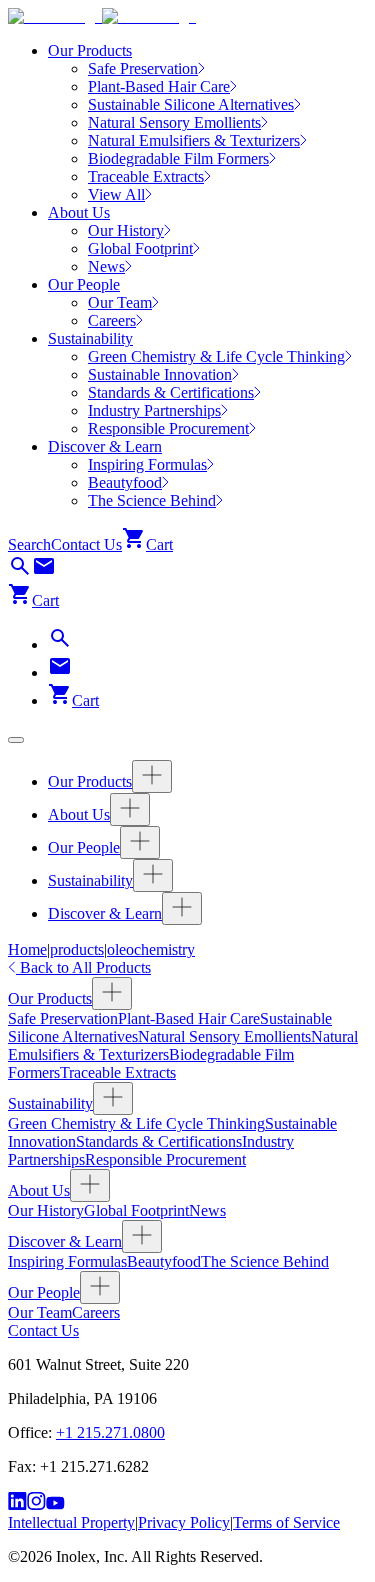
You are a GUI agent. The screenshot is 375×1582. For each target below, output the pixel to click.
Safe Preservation (63, 1018)
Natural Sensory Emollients (224, 1036)
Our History (46, 1210)
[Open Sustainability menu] (153, 875)
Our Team (40, 1312)
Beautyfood (164, 1261)
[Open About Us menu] (130, 809)
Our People (84, 284)
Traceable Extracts (118, 1072)
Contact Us (86, 544)
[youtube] (55, 1504)
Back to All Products (83, 967)
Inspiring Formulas (67, 1261)
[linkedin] (17, 1504)
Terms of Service (286, 1522)
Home (27, 949)
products (77, 949)
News (207, 1210)
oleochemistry (151, 949)
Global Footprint (136, 1210)
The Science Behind (265, 1261)
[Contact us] (44, 572)
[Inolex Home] (102, 16)
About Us (79, 212)
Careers (96, 1312)
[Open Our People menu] (140, 842)
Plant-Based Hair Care (189, 1018)
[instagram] (36, 1504)
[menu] (16, 740)
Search (29, 544)
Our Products (90, 50)
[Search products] (20, 572)
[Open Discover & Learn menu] (182, 908)
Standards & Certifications (159, 1141)
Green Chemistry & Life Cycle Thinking (136, 1123)
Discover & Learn (105, 446)
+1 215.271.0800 (110, 1432)
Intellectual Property (71, 1522)
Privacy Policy (184, 1522)
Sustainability (90, 338)
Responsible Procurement (165, 1159)
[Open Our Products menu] (152, 776)
